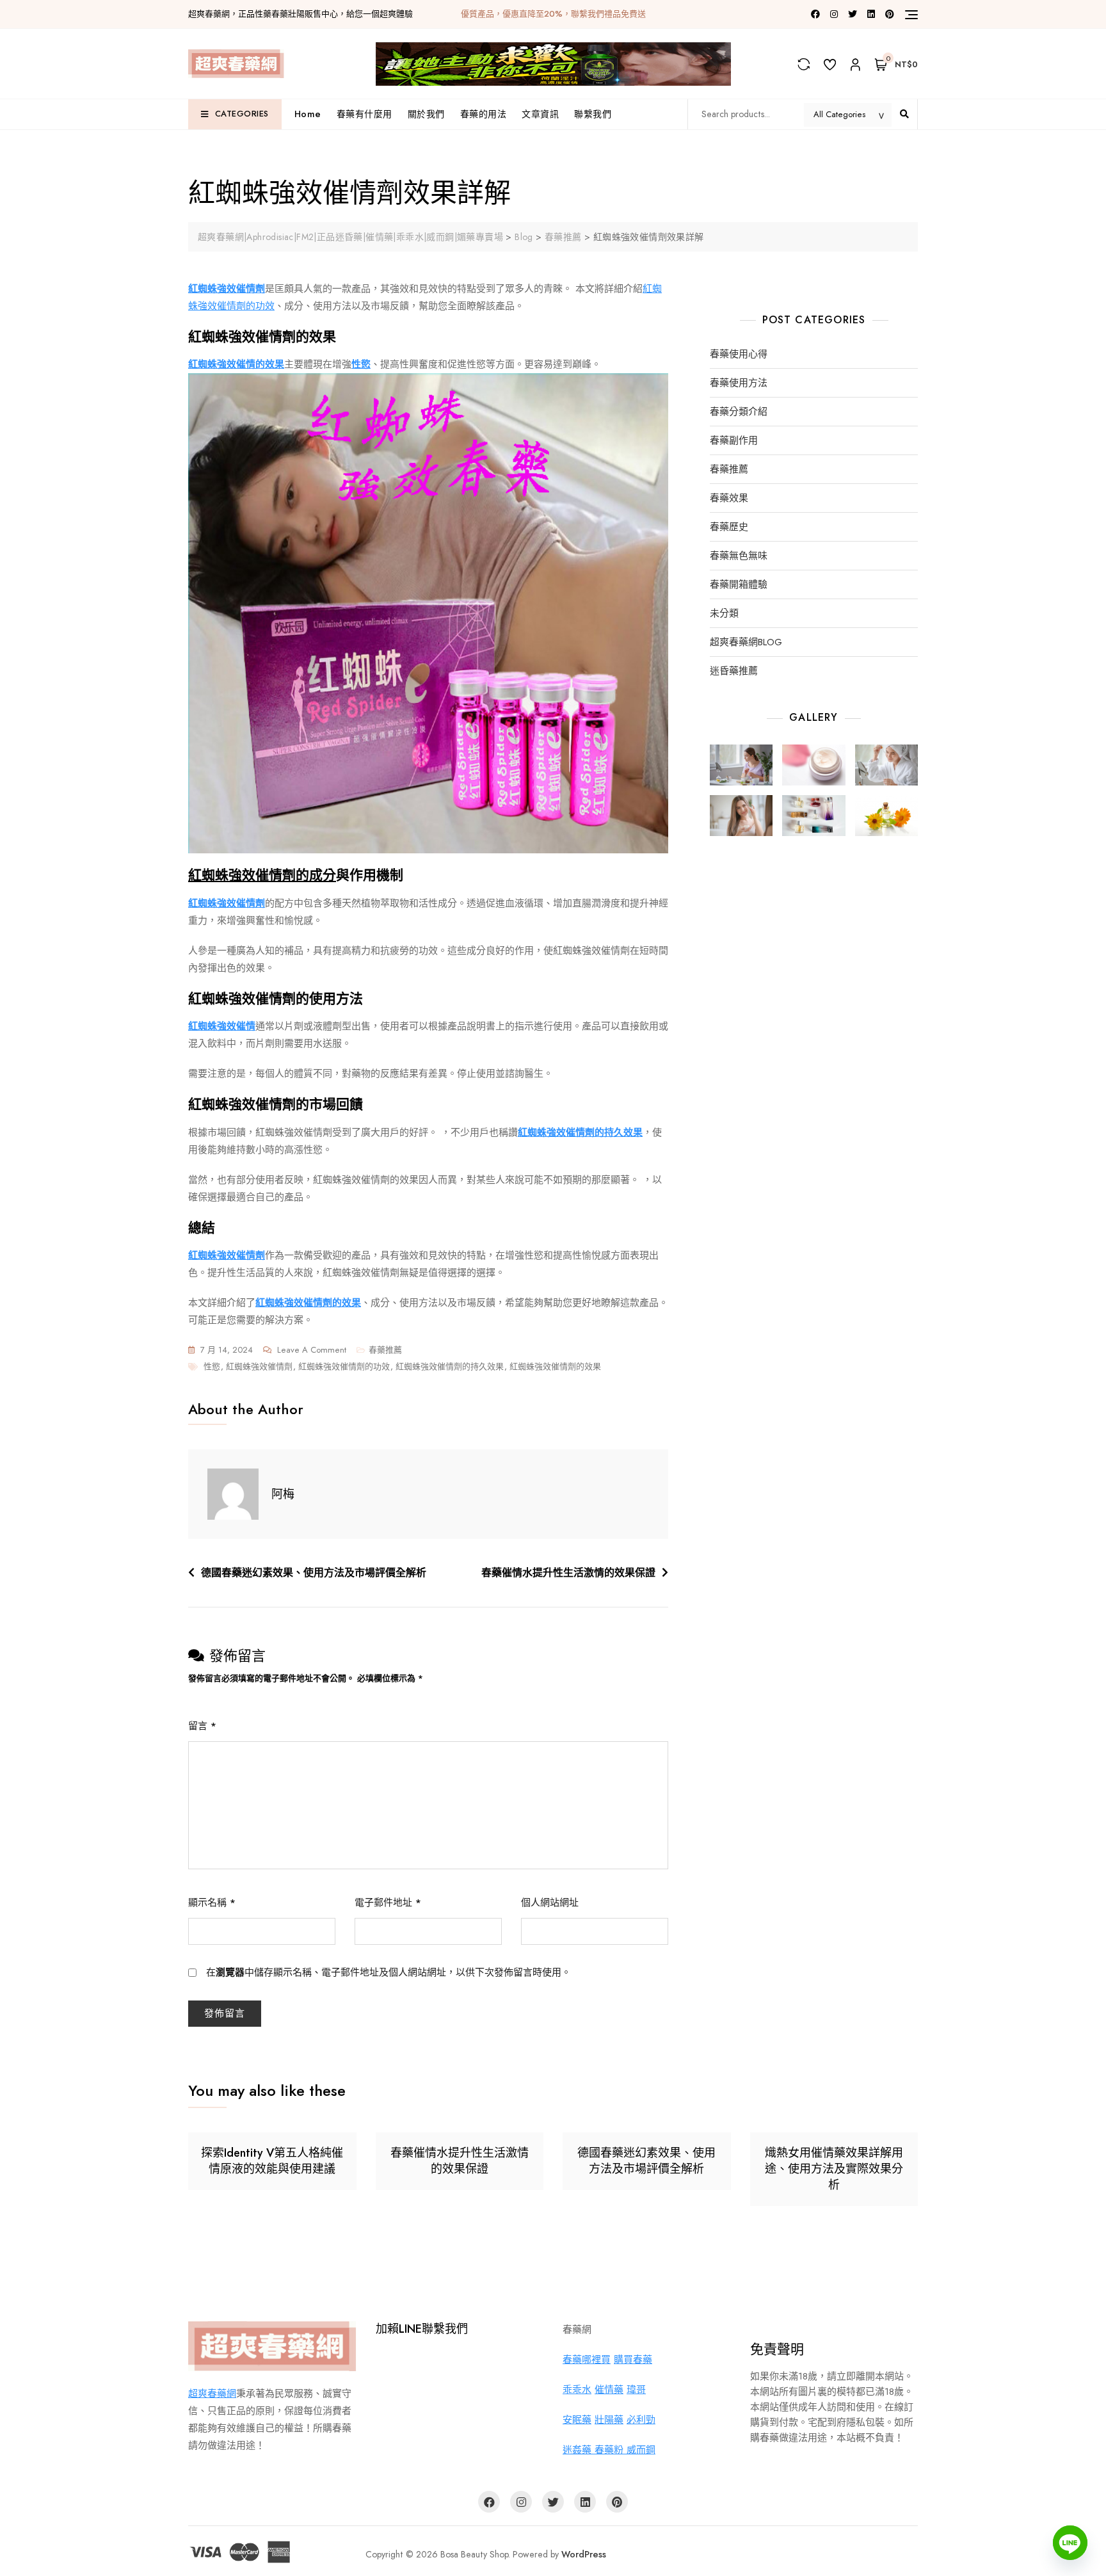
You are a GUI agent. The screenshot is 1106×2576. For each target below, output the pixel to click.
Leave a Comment (312, 1351)
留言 (202, 1726)
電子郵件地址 (388, 1903)
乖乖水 (577, 2390)
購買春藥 (633, 2360)
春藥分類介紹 (739, 412)
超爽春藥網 (212, 2394)
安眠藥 (577, 2420)
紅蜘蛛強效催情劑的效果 (555, 1366)
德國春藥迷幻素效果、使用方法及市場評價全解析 (314, 1573)
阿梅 (283, 1494)
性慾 (212, 1366)
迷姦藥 (579, 2450)
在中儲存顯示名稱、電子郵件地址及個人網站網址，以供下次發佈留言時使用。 (389, 1972)
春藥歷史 (729, 527)
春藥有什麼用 (365, 114)
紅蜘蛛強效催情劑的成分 (262, 875)
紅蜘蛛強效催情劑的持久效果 (450, 1366)
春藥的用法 (484, 114)
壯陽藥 (609, 2420)
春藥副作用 (734, 441)
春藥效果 (729, 498)
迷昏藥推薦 (734, 671)
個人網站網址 (550, 1903)
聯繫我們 (593, 114)
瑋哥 (636, 2390)
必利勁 (641, 2420)
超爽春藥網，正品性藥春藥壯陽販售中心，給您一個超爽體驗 (301, 14)
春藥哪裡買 (587, 2360)
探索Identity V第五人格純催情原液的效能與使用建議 (272, 2161)
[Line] (1070, 2543)
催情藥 (609, 2390)
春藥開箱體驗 (739, 585)
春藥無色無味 (739, 556)
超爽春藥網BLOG (746, 642)
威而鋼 (641, 2450)
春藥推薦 (385, 1350)
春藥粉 (611, 2450)
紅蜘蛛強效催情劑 (259, 1366)
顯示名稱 (212, 1903)
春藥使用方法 (739, 383)
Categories (242, 114)
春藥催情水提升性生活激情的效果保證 (568, 1573)
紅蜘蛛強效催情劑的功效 (344, 1366)
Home (308, 114)
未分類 (724, 614)
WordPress (584, 2554)
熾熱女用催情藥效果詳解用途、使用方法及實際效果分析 (834, 2169)
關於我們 (426, 114)
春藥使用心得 (739, 354)
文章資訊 (540, 114)
